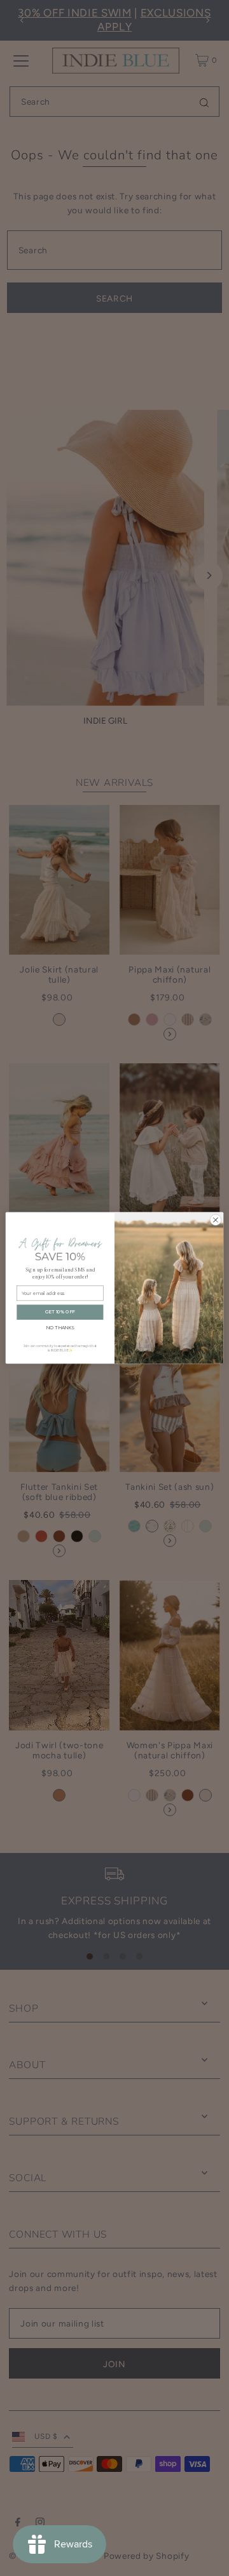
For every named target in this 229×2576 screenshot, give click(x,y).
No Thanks (60, 1327)
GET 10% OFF (60, 1312)
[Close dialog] (216, 1220)
